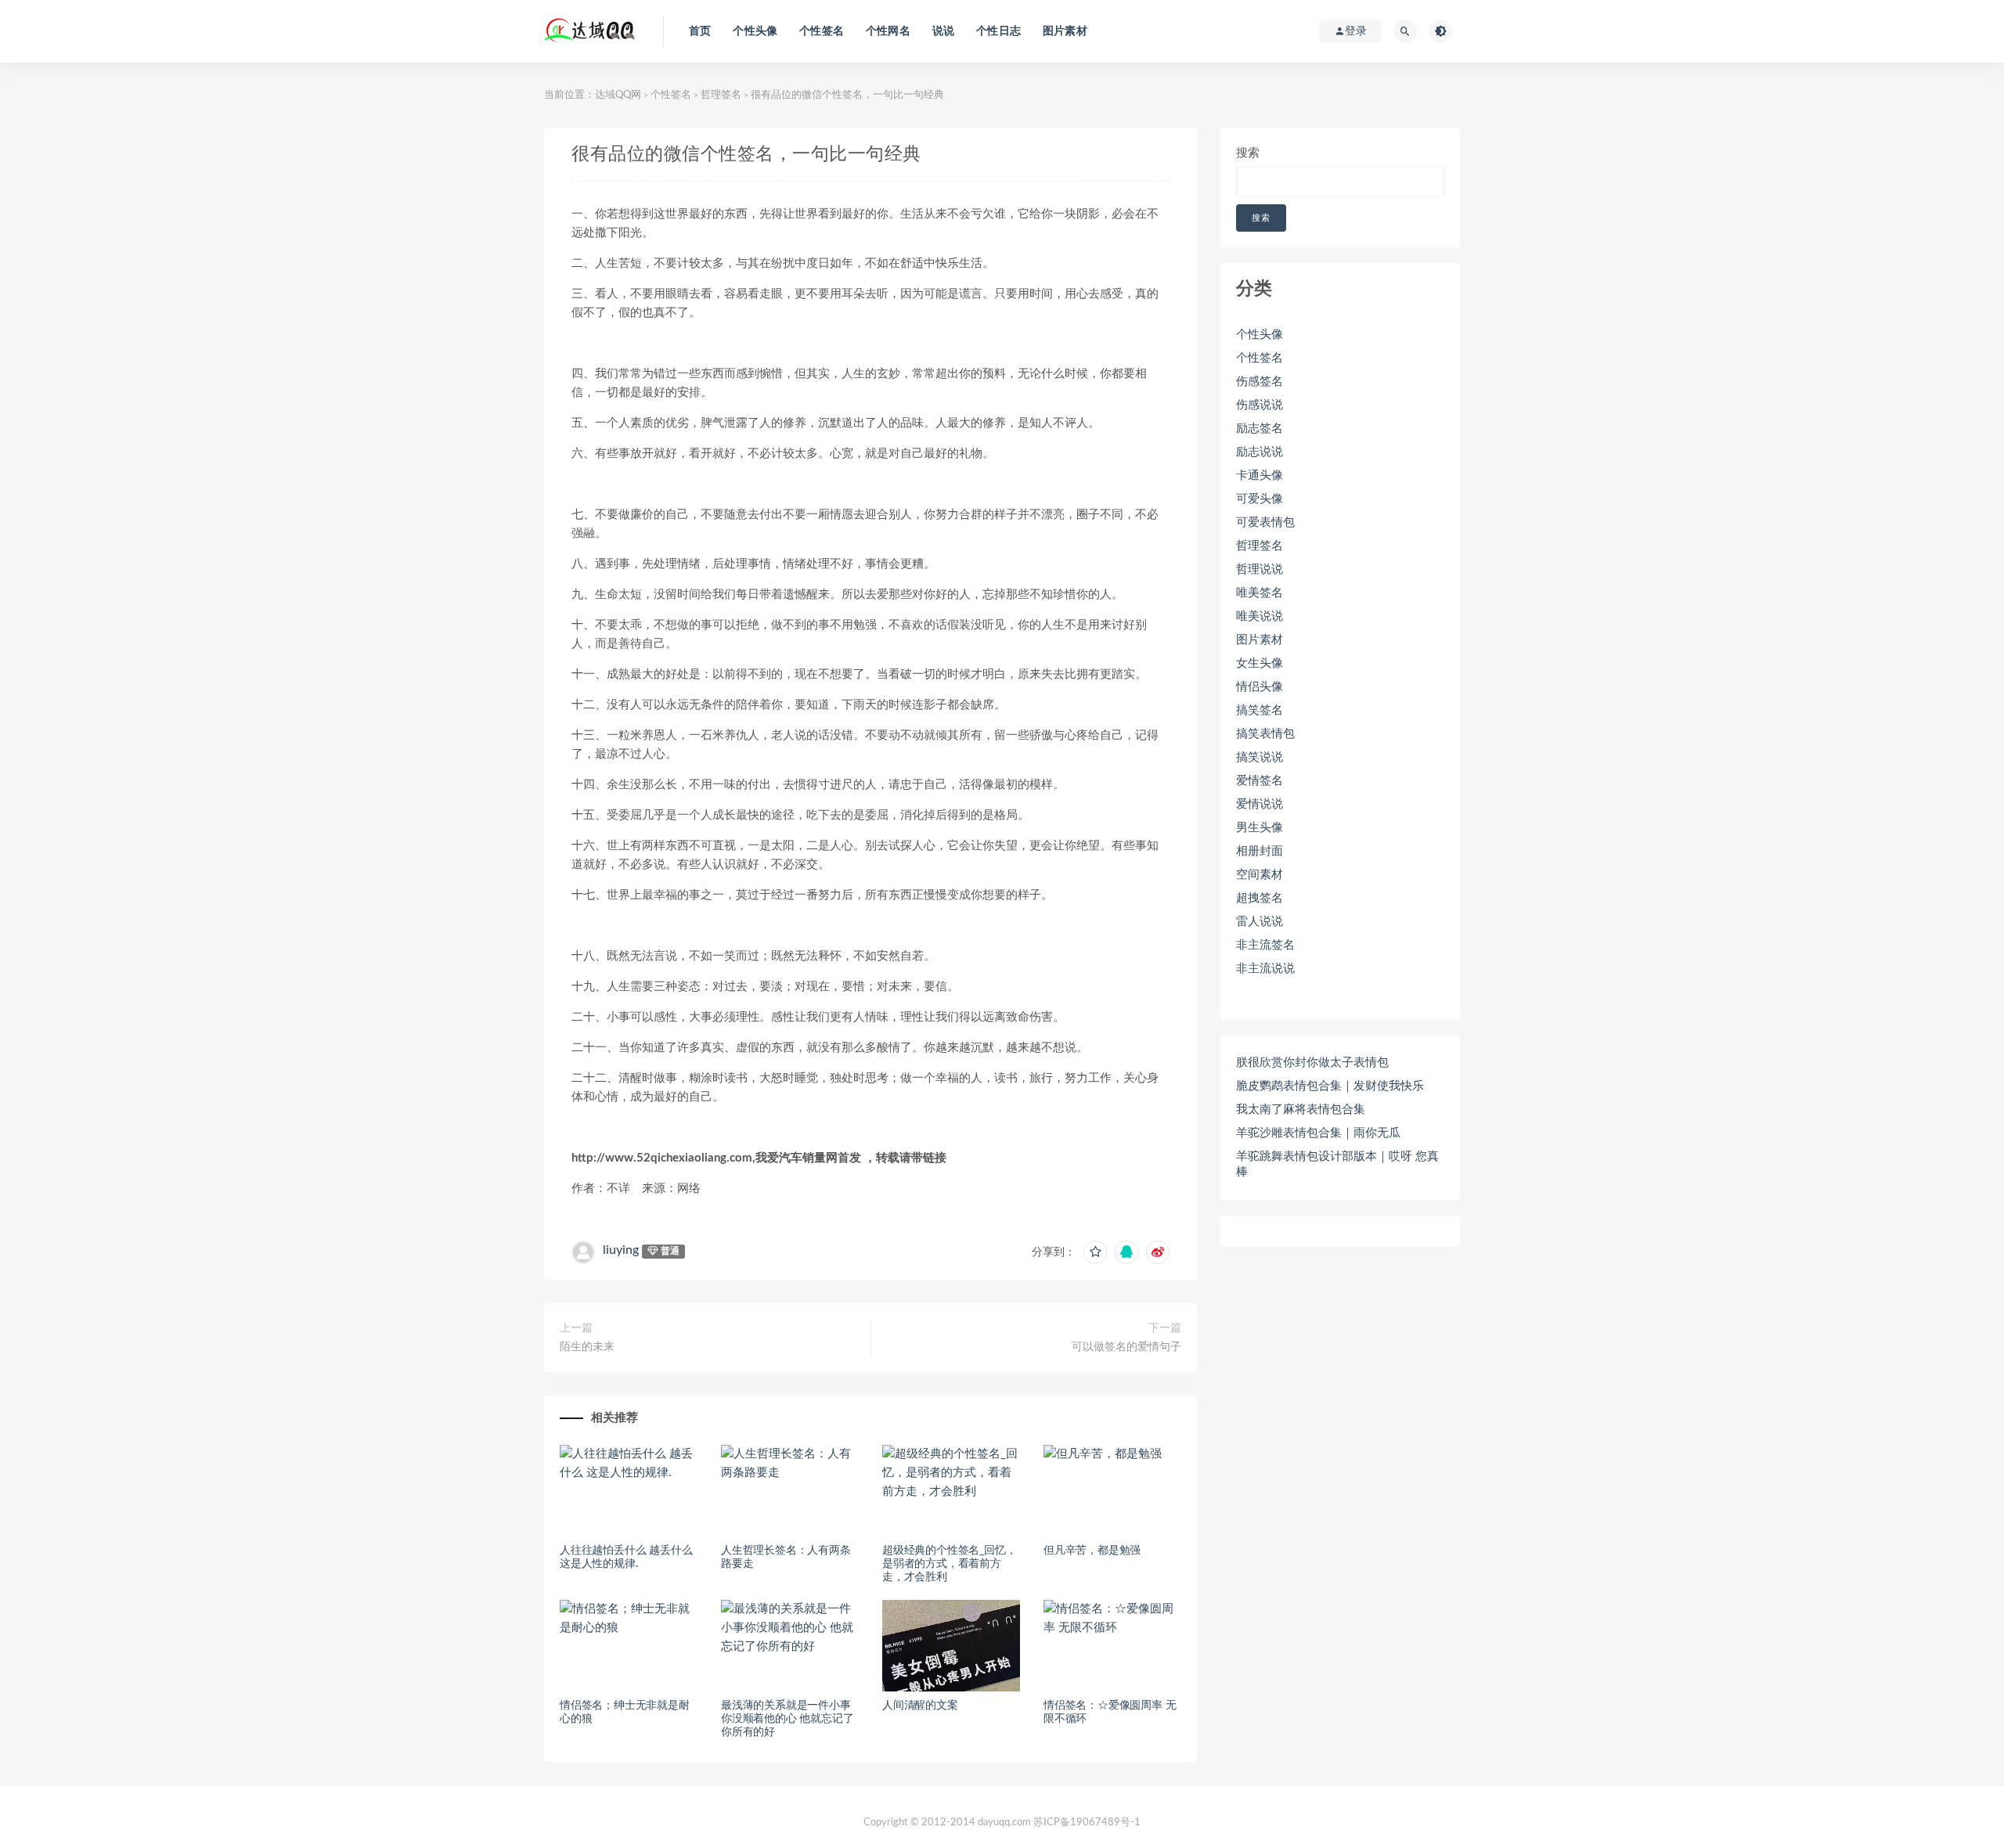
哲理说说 (1260, 569)
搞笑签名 (1260, 710)
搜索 (1248, 153)
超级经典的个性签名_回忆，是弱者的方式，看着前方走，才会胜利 (949, 1564)
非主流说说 (1265, 969)
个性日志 (998, 31)
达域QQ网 (618, 95)
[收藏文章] (1095, 1252)
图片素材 (1065, 31)
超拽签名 (1260, 898)
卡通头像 (1260, 476)
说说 (943, 31)
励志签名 (1260, 429)
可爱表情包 (1265, 522)
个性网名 (888, 31)
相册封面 (1260, 851)
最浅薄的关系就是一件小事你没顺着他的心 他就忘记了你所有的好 (787, 1719)
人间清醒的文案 (920, 1706)
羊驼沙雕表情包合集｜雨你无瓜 (1318, 1133)
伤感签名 (1260, 382)
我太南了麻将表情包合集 (1301, 1110)
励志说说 (1260, 452)
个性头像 (755, 31)
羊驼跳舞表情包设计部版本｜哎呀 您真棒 (1337, 1164)
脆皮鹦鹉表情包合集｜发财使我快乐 (1330, 1086)
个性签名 (822, 31)
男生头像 (1260, 828)
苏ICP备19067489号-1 (1087, 1823)
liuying (621, 1250)
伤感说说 (1260, 405)
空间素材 (1260, 875)
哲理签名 (721, 95)
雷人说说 (1260, 922)
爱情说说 (1260, 804)
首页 (700, 31)
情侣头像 (1260, 687)
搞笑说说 (1260, 757)
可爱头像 (1260, 499)
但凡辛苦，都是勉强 (1092, 1551)
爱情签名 (1260, 781)
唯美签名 (1260, 593)
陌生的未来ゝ (593, 1347)
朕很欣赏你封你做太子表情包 (1312, 1063)
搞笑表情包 (1265, 734)
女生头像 (1260, 663)
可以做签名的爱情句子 (1126, 1347)
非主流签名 (1265, 945)
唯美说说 (1260, 616)
